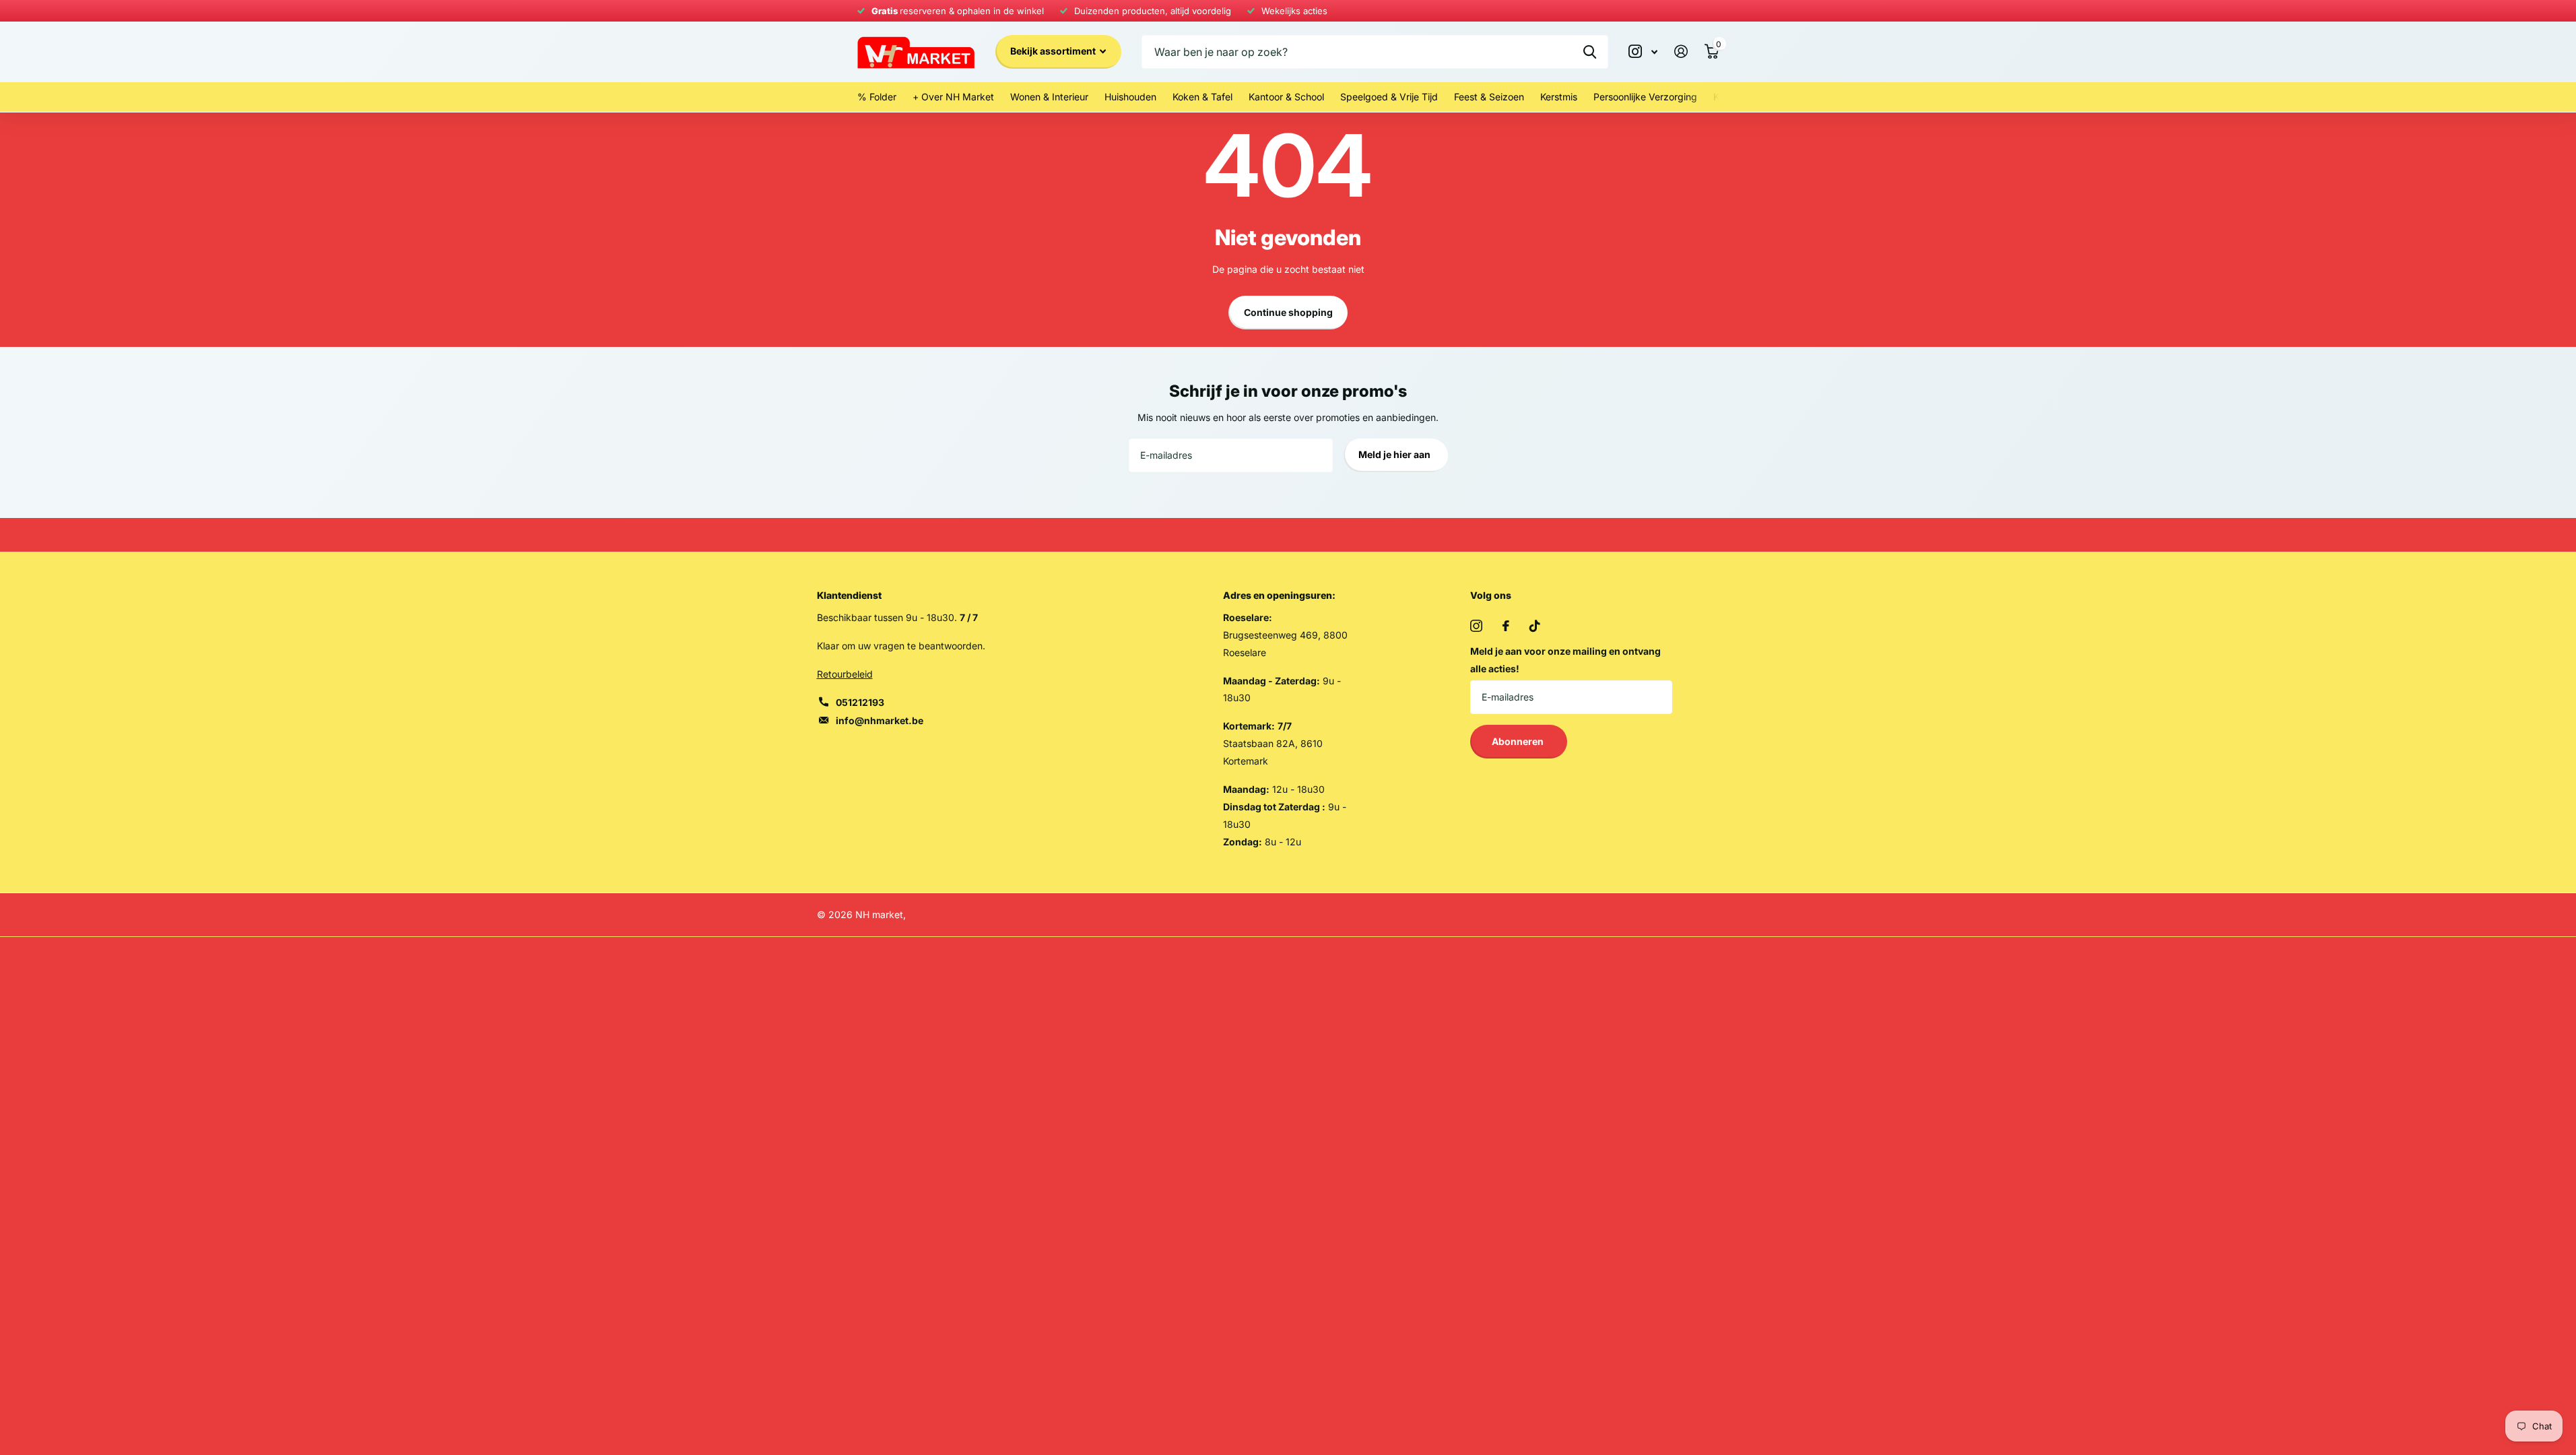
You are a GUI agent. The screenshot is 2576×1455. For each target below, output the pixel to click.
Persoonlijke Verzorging (1645, 97)
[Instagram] (1476, 626)
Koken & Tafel (1202, 97)
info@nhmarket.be (880, 720)
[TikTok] (1535, 626)
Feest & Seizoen (1489, 97)
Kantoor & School (1286, 97)
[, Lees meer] (1643, 52)
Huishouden (1130, 97)
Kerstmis (1559, 97)
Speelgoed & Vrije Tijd (1389, 97)
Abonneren (1519, 741)
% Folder (877, 97)
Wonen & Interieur (1049, 97)
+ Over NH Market (953, 97)
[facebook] (1506, 626)
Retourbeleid (845, 674)
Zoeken (1590, 52)
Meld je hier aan (1395, 454)
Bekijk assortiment (1054, 51)
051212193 (860, 702)
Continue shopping (1288, 312)
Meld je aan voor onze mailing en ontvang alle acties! (1565, 660)
